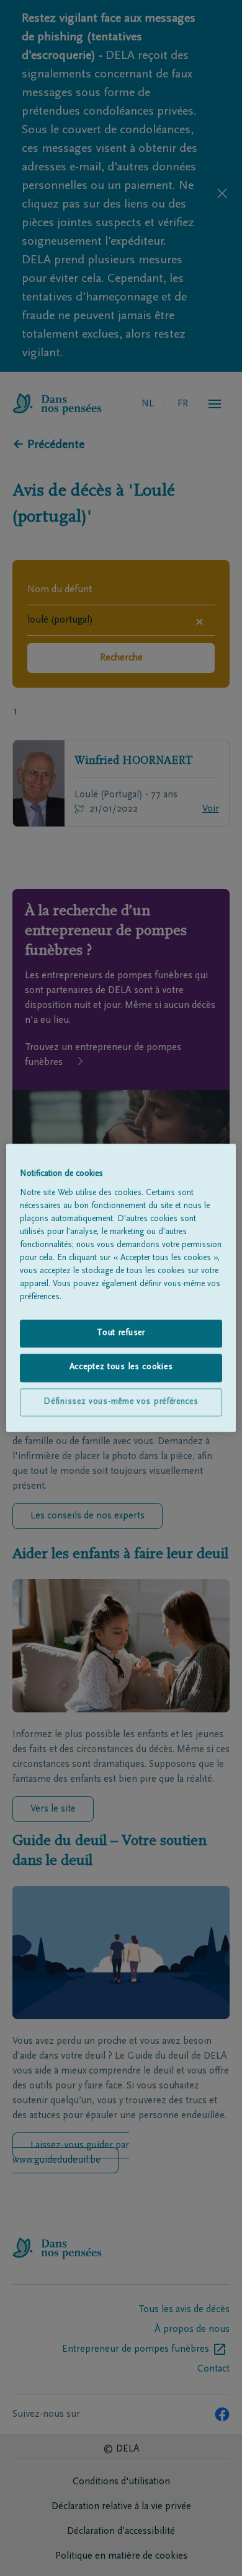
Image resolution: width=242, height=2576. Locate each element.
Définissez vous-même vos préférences (121, 1402)
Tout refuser (121, 1333)
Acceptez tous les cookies (121, 1368)
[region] (121, 1288)
